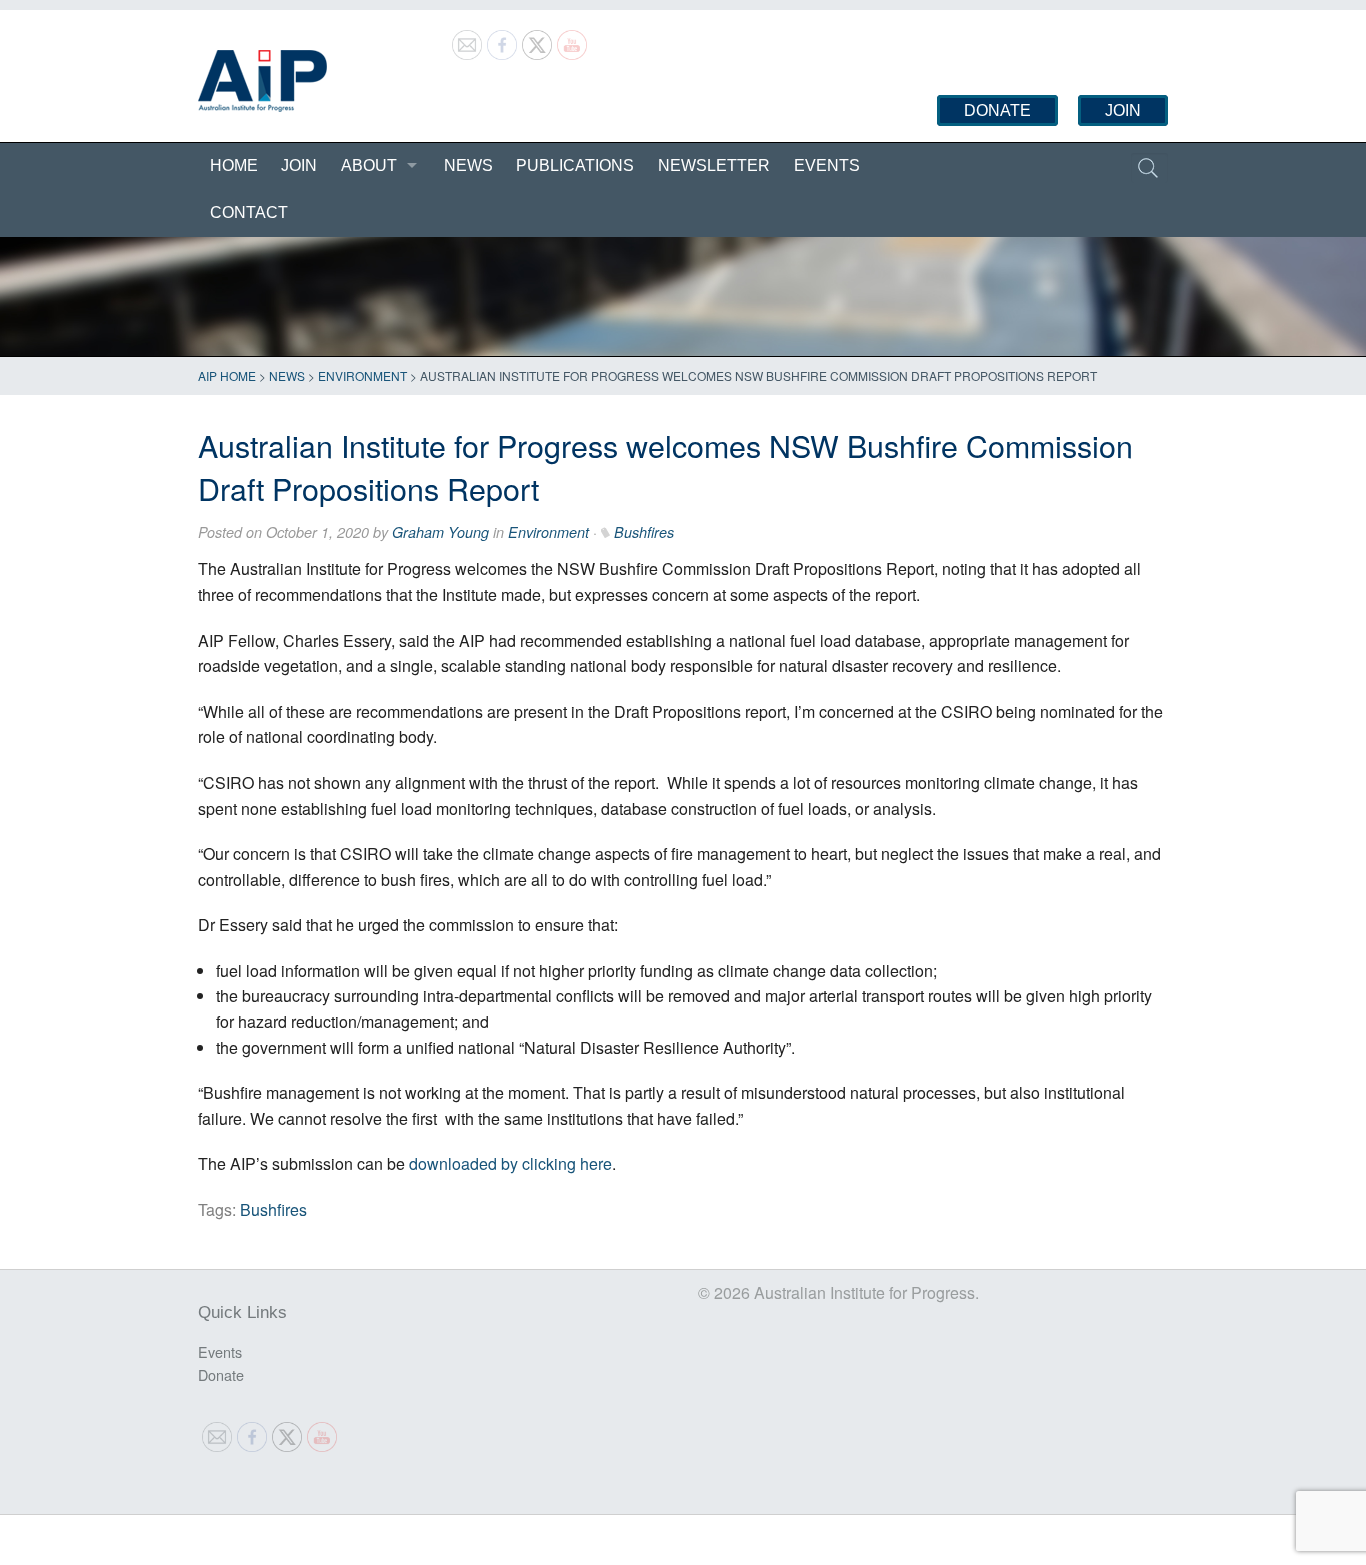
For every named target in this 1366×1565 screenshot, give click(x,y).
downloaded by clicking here (510, 1163)
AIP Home (227, 375)
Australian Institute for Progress (262, 81)
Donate (997, 110)
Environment (362, 375)
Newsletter (714, 165)
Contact (249, 212)
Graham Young (440, 532)
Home (234, 165)
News (468, 165)
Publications (575, 165)
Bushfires (644, 532)
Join (1123, 110)
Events (827, 165)
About (369, 165)
